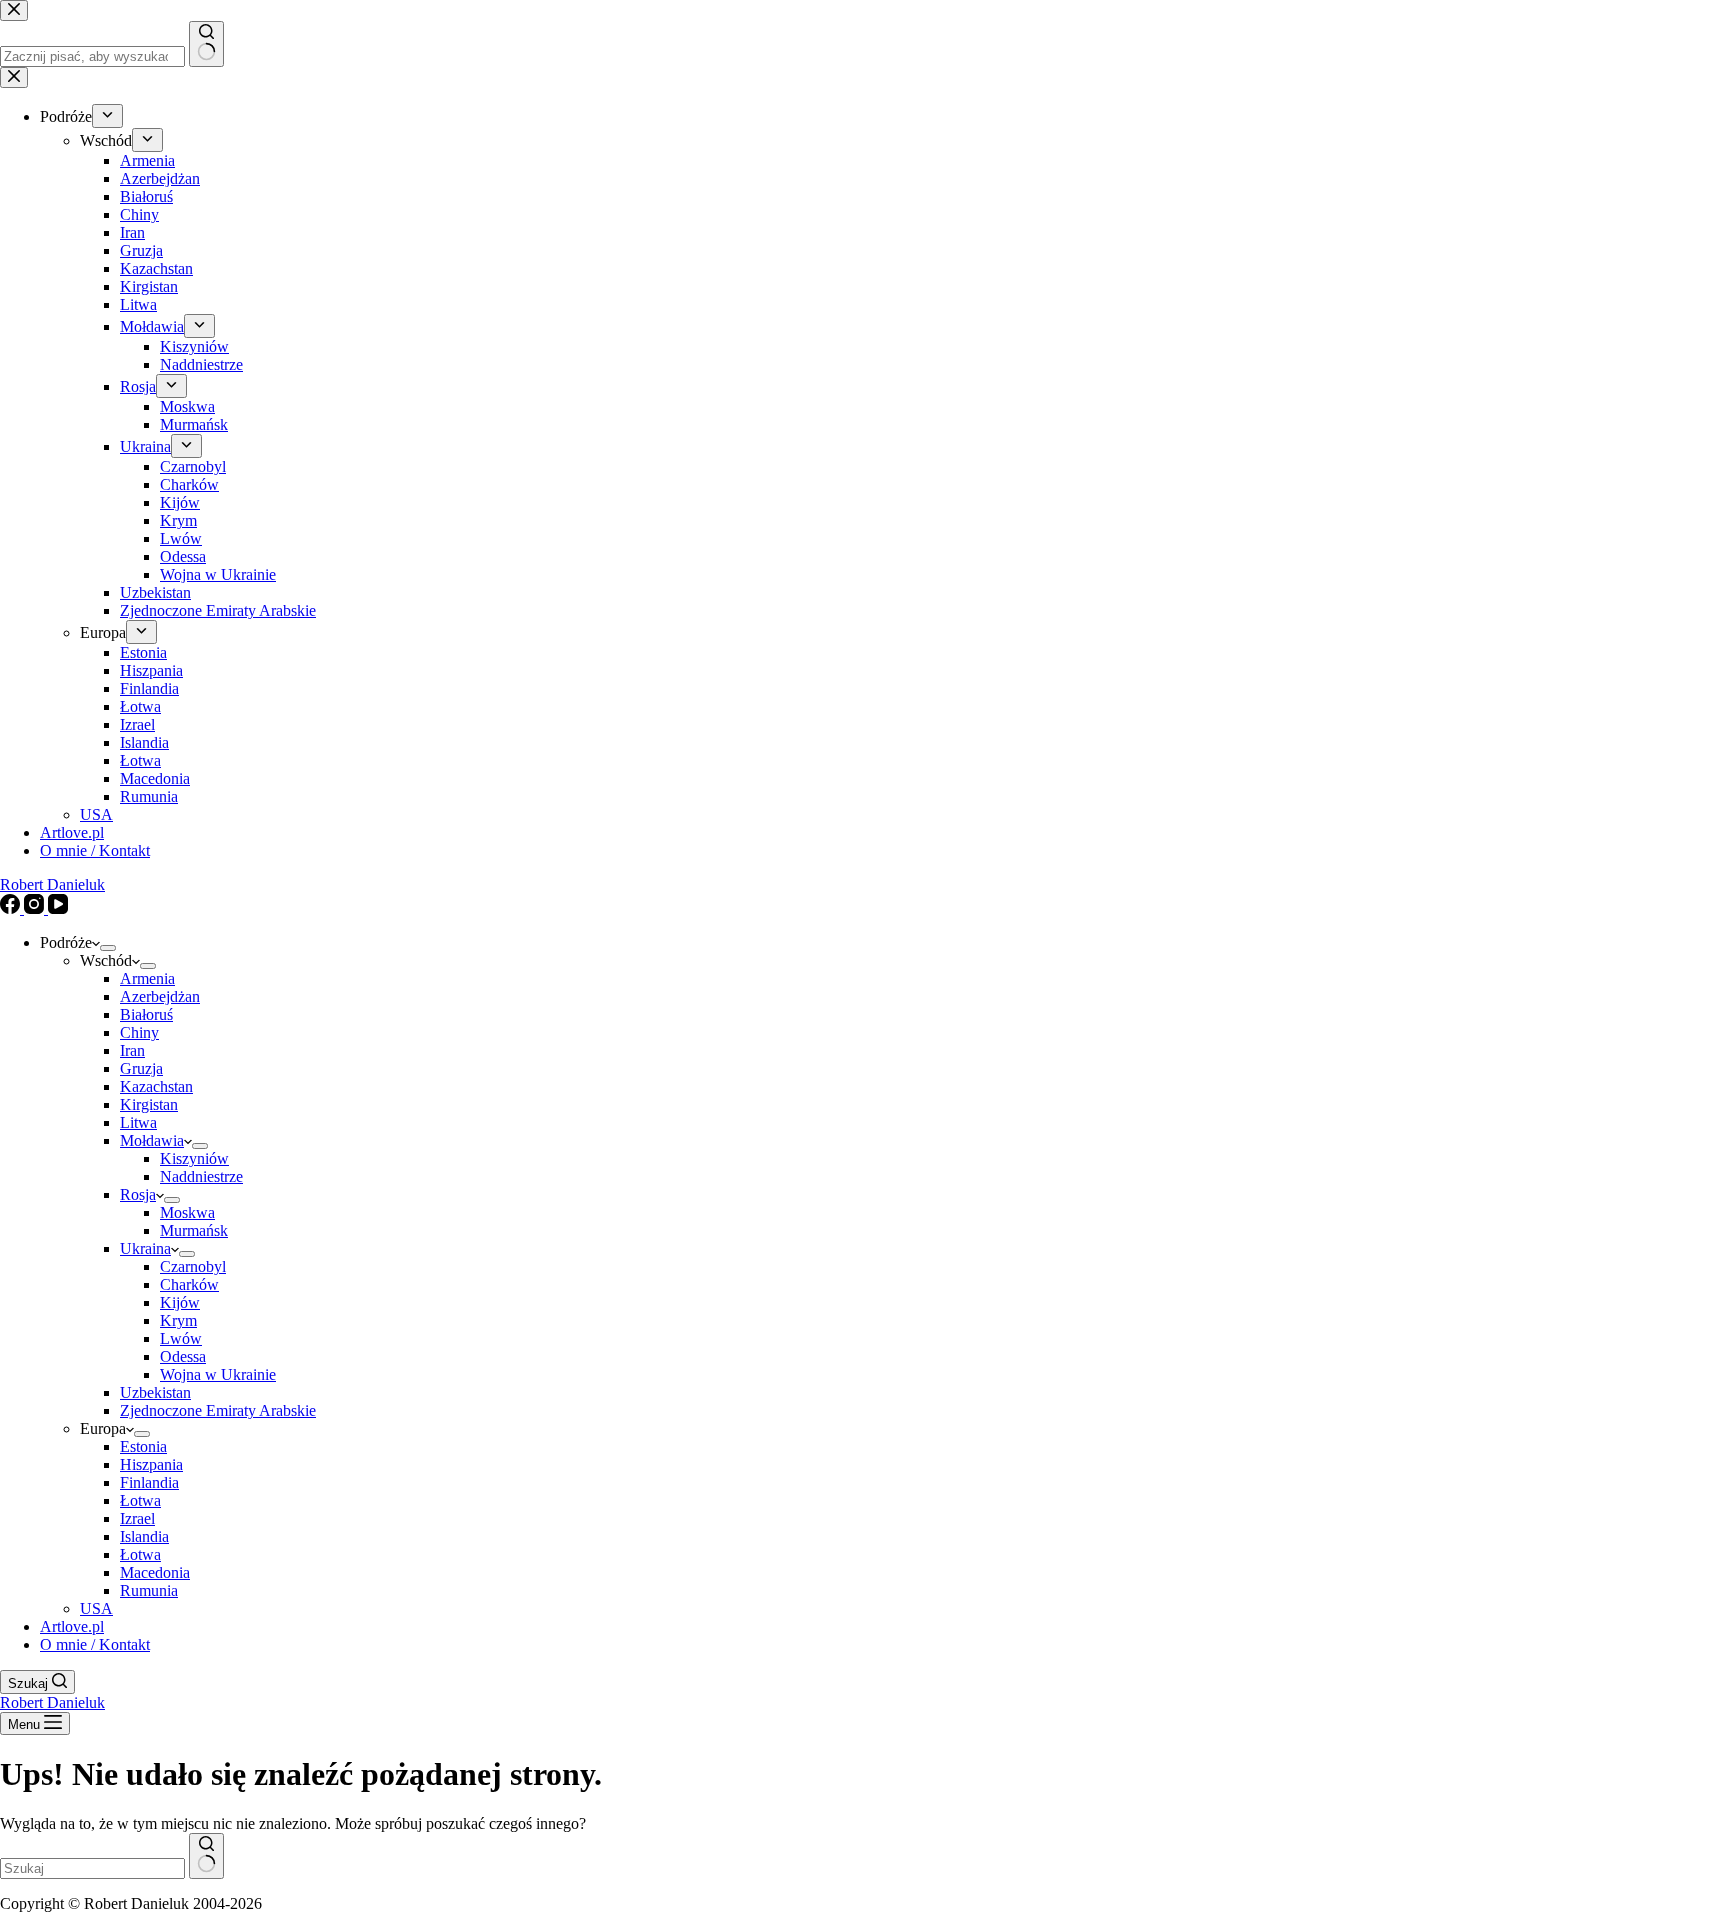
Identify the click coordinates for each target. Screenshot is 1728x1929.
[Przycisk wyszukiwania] (206, 1856)
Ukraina (145, 1248)
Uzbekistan (155, 1392)
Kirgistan (149, 1104)
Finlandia (149, 1482)
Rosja (138, 1194)
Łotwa (140, 1500)
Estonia (143, 1446)
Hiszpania (151, 1464)
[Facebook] (12, 908)
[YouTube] (58, 908)
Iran (132, 1050)
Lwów (181, 1338)
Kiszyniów (194, 1158)
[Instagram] (36, 908)
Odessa (183, 1356)
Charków (189, 1284)
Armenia (147, 978)
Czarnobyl (193, 1266)
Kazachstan (156, 1086)
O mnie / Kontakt (95, 1644)
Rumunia (149, 1590)
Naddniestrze (201, 1176)
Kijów (180, 1302)
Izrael (137, 1518)
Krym (178, 1320)
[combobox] (92, 1868)
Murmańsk (194, 1230)
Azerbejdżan (160, 996)
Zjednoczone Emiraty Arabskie (218, 1410)
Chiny (139, 1032)
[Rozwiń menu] (108, 948)
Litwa (138, 1122)
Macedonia (155, 1572)
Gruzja (141, 1068)
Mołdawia (152, 1140)
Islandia (144, 1536)
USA (96, 1608)
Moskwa (187, 1212)
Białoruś (146, 1014)
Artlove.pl (72, 1626)
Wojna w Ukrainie (218, 1374)
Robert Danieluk (52, 884)
